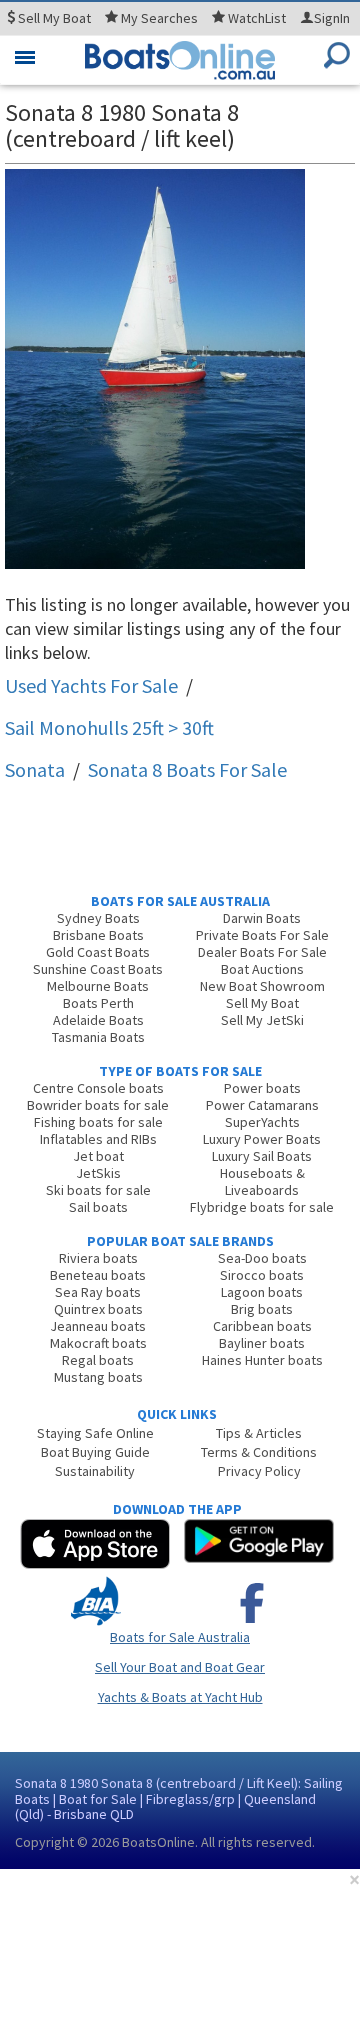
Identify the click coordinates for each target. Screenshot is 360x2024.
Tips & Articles (259, 1433)
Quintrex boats (98, 1309)
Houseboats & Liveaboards (262, 1181)
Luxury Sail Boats (262, 1156)
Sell (53, 18)
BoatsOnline (158, 1842)
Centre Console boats (98, 1088)
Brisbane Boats (98, 935)
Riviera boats (98, 1258)
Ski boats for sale (98, 1190)
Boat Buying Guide (95, 1452)
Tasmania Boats (98, 1037)
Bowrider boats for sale (98, 1105)
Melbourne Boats (98, 986)
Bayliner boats (262, 1343)
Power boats (262, 1088)
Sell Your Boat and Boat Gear (180, 1667)
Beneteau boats (98, 1275)
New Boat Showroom (262, 986)
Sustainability (95, 1471)
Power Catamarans (262, 1105)
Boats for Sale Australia (180, 1637)
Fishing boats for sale (98, 1122)
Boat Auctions (262, 969)
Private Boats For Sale (262, 935)
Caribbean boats (262, 1326)
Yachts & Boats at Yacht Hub (180, 1697)
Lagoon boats (262, 1292)
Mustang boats (98, 1377)
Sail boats (98, 1207)
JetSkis (98, 1173)
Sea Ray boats (98, 1292)
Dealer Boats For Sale (262, 952)
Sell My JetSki (262, 1020)
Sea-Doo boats (262, 1258)
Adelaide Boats (98, 1020)
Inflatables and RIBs (98, 1139)
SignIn (332, 18)
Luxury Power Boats (262, 1139)
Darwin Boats (262, 918)
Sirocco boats (262, 1275)
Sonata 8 (187, 769)
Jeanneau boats (98, 1326)
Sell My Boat (262, 1003)
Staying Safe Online (95, 1433)
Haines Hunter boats (262, 1360)
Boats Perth (98, 1003)
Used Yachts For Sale (91, 685)
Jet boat (98, 1156)
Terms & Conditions (259, 1452)
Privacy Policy (259, 1471)
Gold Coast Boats (98, 952)
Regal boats (98, 1360)
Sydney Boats (98, 918)
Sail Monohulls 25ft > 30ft (109, 727)
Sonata (35, 769)
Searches (159, 18)
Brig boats (262, 1309)
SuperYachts (262, 1122)
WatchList (257, 18)
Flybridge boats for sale (262, 1207)
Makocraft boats (98, 1343)
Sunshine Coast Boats (98, 969)
